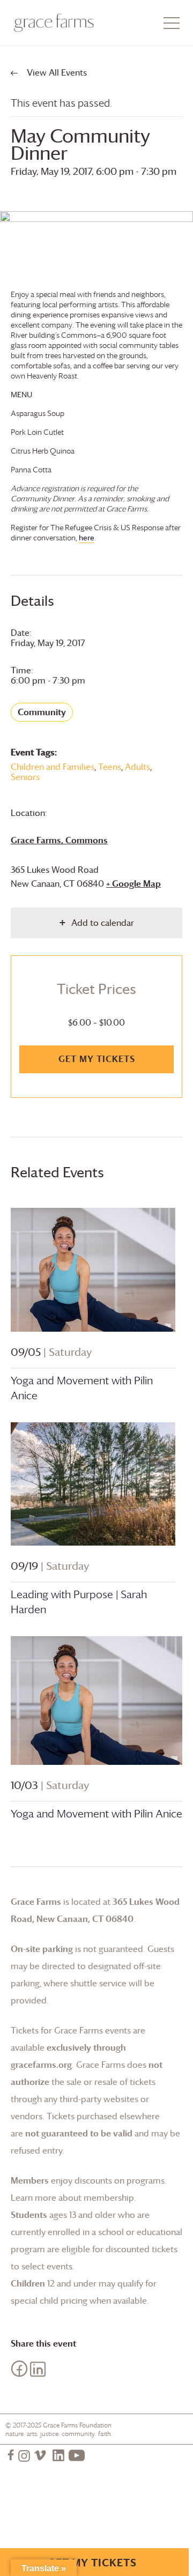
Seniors (25, 777)
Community (42, 712)
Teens (110, 767)
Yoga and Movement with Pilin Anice (96, 1814)
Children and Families (53, 767)
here (87, 537)
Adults (138, 767)
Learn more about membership (72, 2198)
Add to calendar (103, 923)
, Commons (59, 840)
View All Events (56, 72)
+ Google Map (133, 884)
